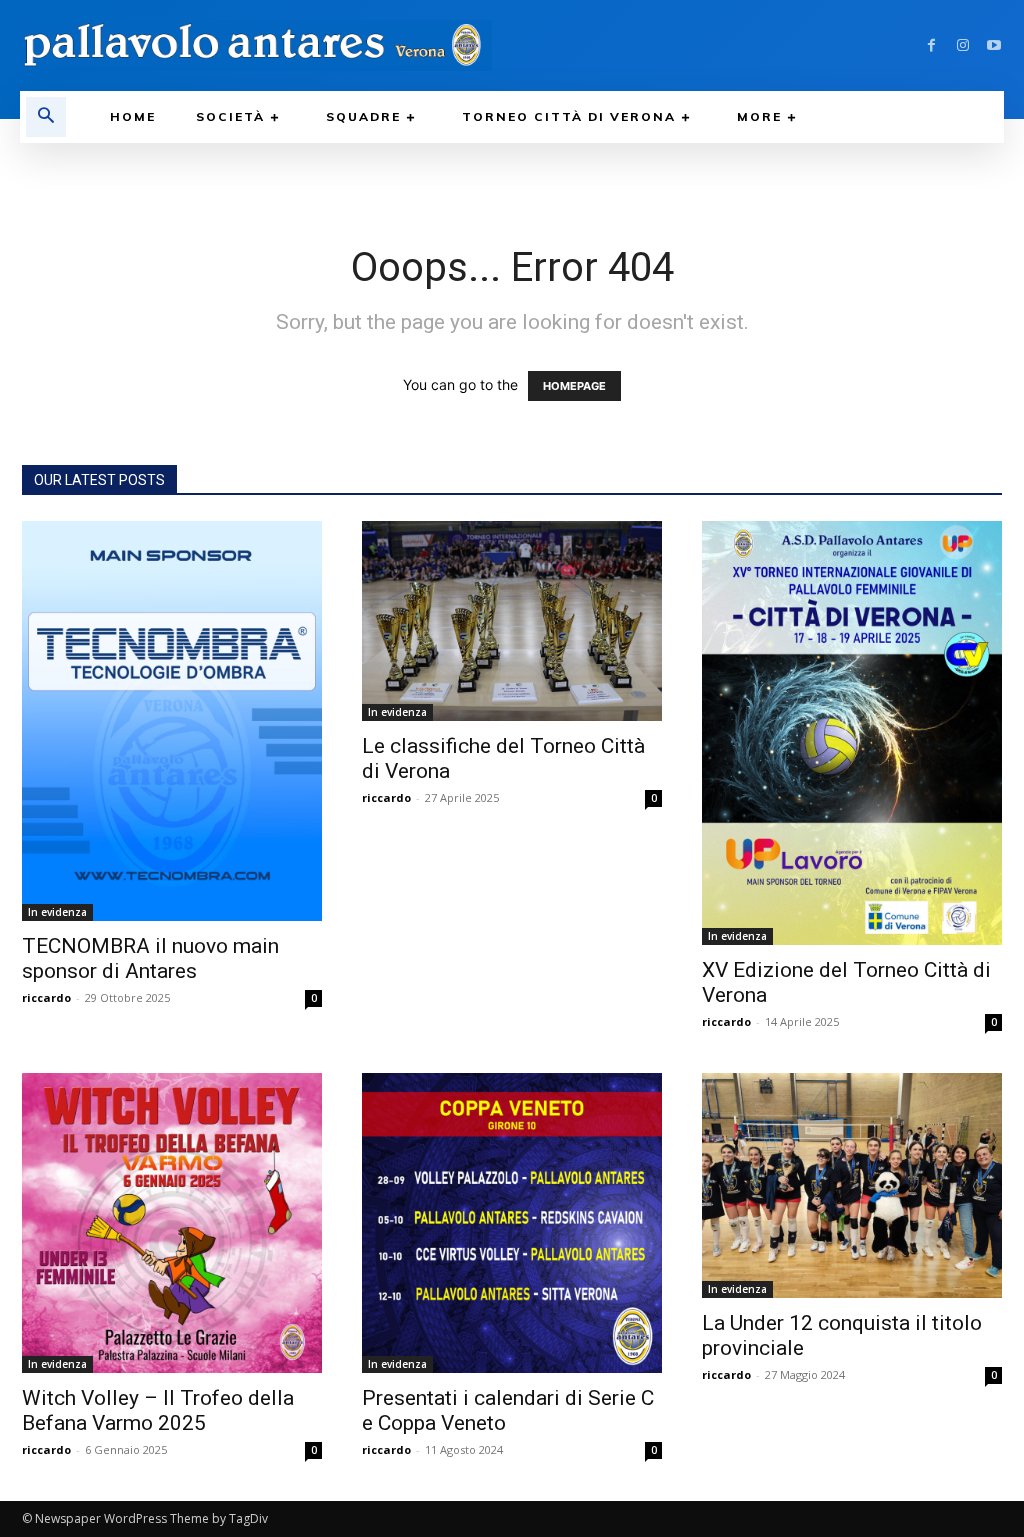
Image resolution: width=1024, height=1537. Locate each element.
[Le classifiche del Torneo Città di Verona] (512, 621)
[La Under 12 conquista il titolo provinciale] (852, 1185)
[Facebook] (931, 45)
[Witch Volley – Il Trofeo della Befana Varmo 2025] (172, 1223)
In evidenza (57, 912)
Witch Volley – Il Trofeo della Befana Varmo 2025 (158, 1410)
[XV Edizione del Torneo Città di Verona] (852, 733)
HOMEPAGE (574, 386)
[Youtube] (993, 45)
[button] (46, 117)
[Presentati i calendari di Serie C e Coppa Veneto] (512, 1223)
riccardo (46, 997)
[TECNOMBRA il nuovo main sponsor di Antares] (172, 721)
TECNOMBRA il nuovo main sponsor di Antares (150, 958)
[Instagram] (962, 45)
